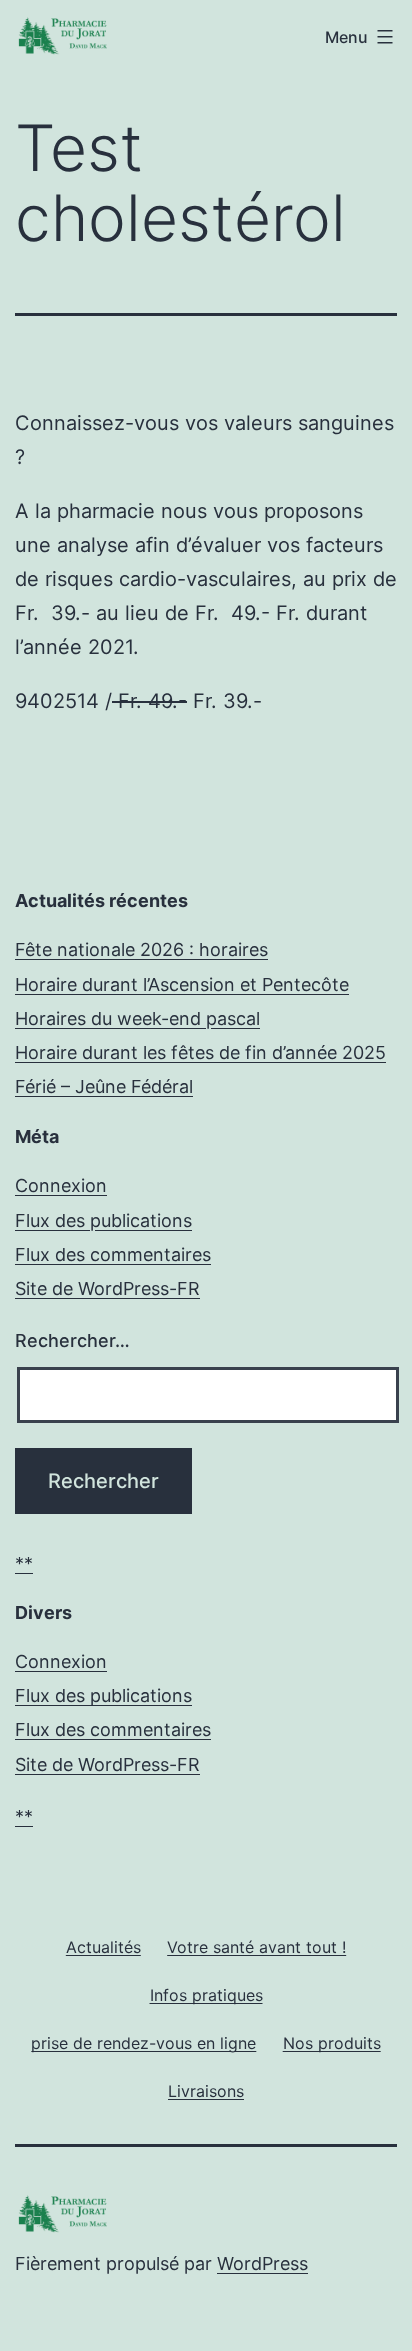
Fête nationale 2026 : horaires (141, 949)
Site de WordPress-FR (107, 1288)
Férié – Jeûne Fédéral (104, 1086)
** (24, 1563)
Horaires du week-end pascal (137, 1018)
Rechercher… (72, 1340)
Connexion (61, 1185)
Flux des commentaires (113, 1254)
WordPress (262, 2263)
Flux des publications (103, 1220)
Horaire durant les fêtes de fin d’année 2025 (200, 1052)
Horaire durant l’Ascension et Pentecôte (182, 984)
